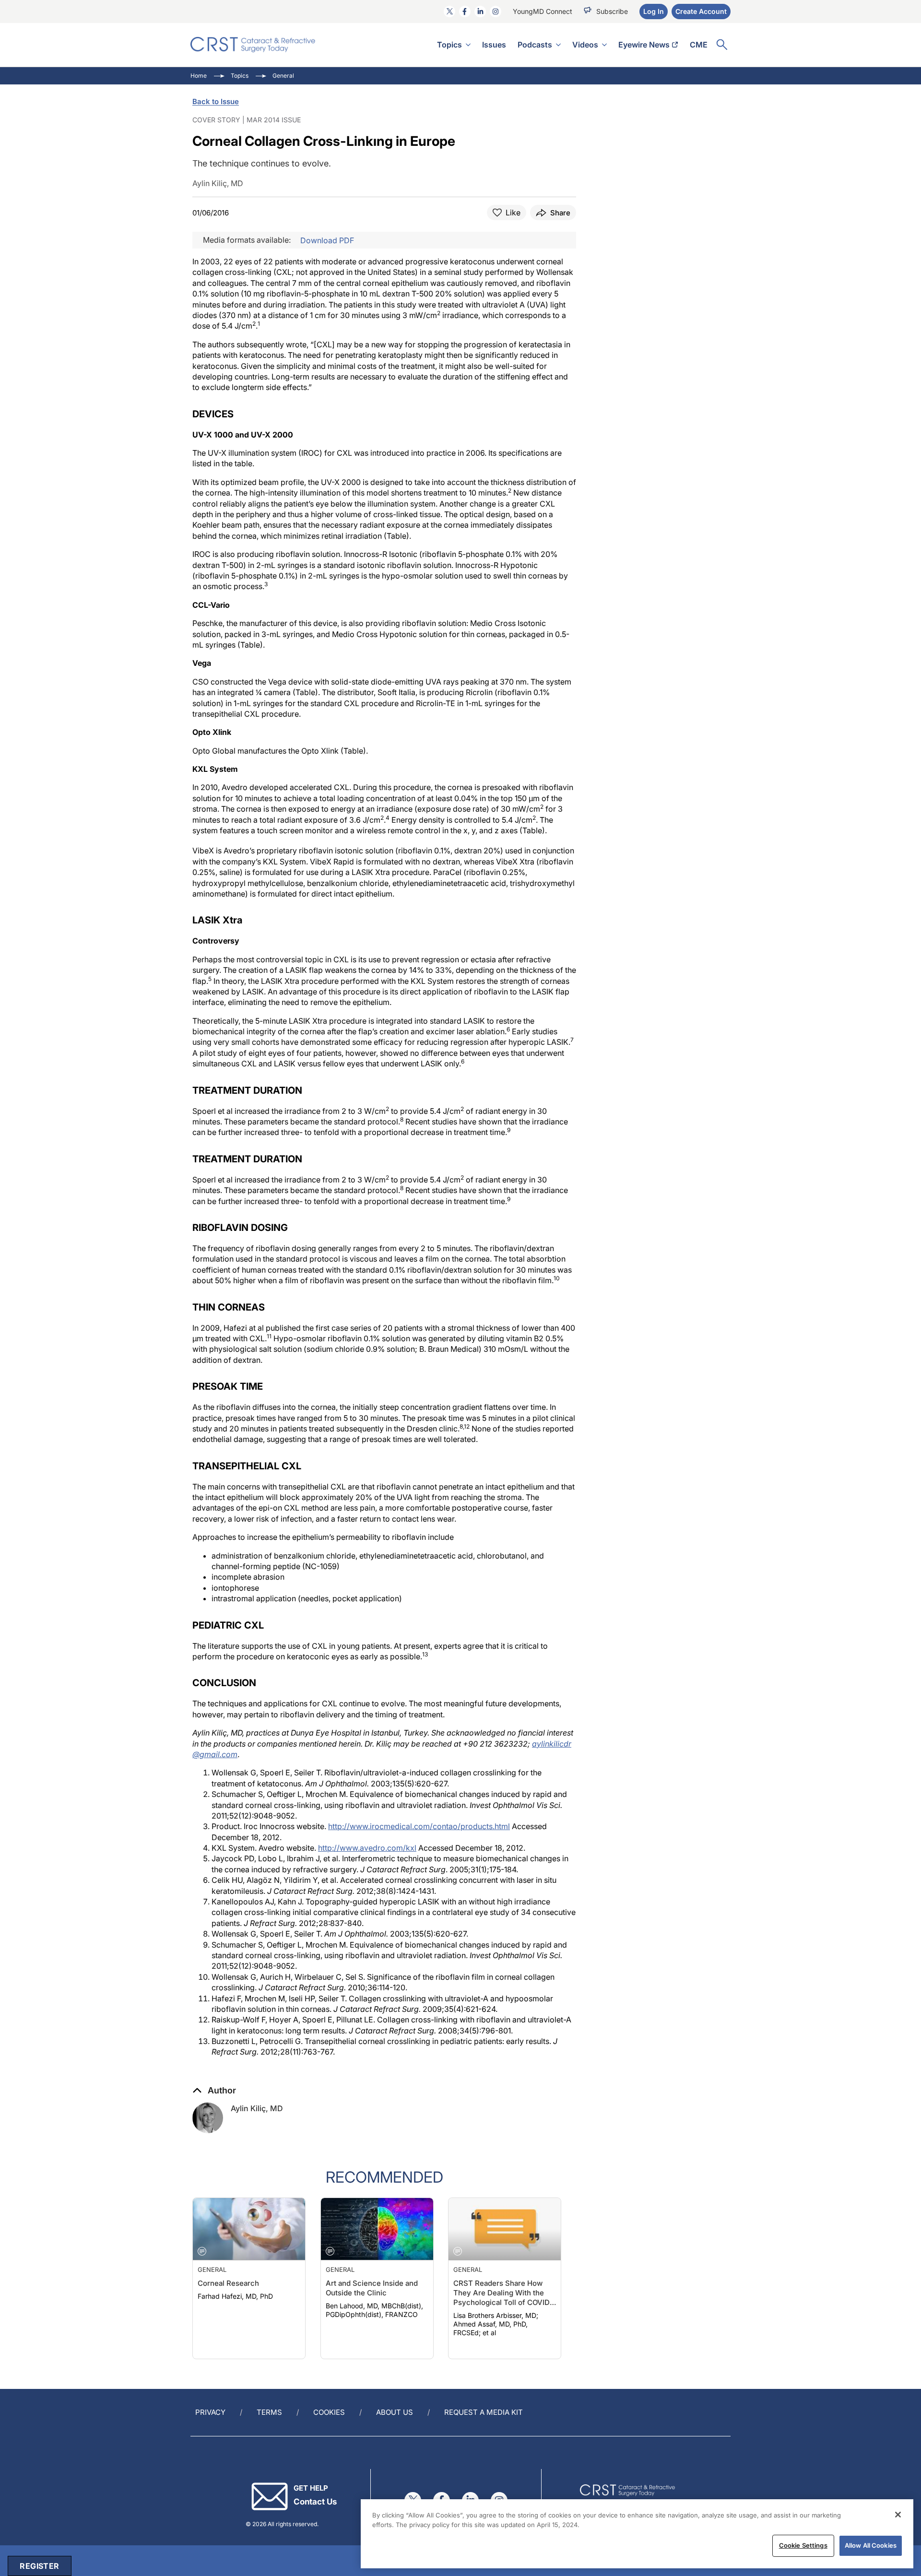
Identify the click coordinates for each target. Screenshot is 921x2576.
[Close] (898, 2515)
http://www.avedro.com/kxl (367, 1848)
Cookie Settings (803, 2545)
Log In (654, 11)
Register (39, 2566)
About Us (395, 2412)
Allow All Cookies (871, 2545)
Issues (494, 45)
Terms (269, 2412)
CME (699, 45)
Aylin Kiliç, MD (257, 2108)
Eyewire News (644, 45)
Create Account (701, 11)
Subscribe (612, 11)
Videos (585, 45)
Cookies (329, 2412)
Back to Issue (216, 101)
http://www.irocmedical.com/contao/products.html (419, 1826)
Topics (449, 45)
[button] (214, 2091)
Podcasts (535, 45)
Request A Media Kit (484, 2412)
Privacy (210, 2412)
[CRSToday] (253, 45)
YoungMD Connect (543, 11)
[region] (637, 2534)
